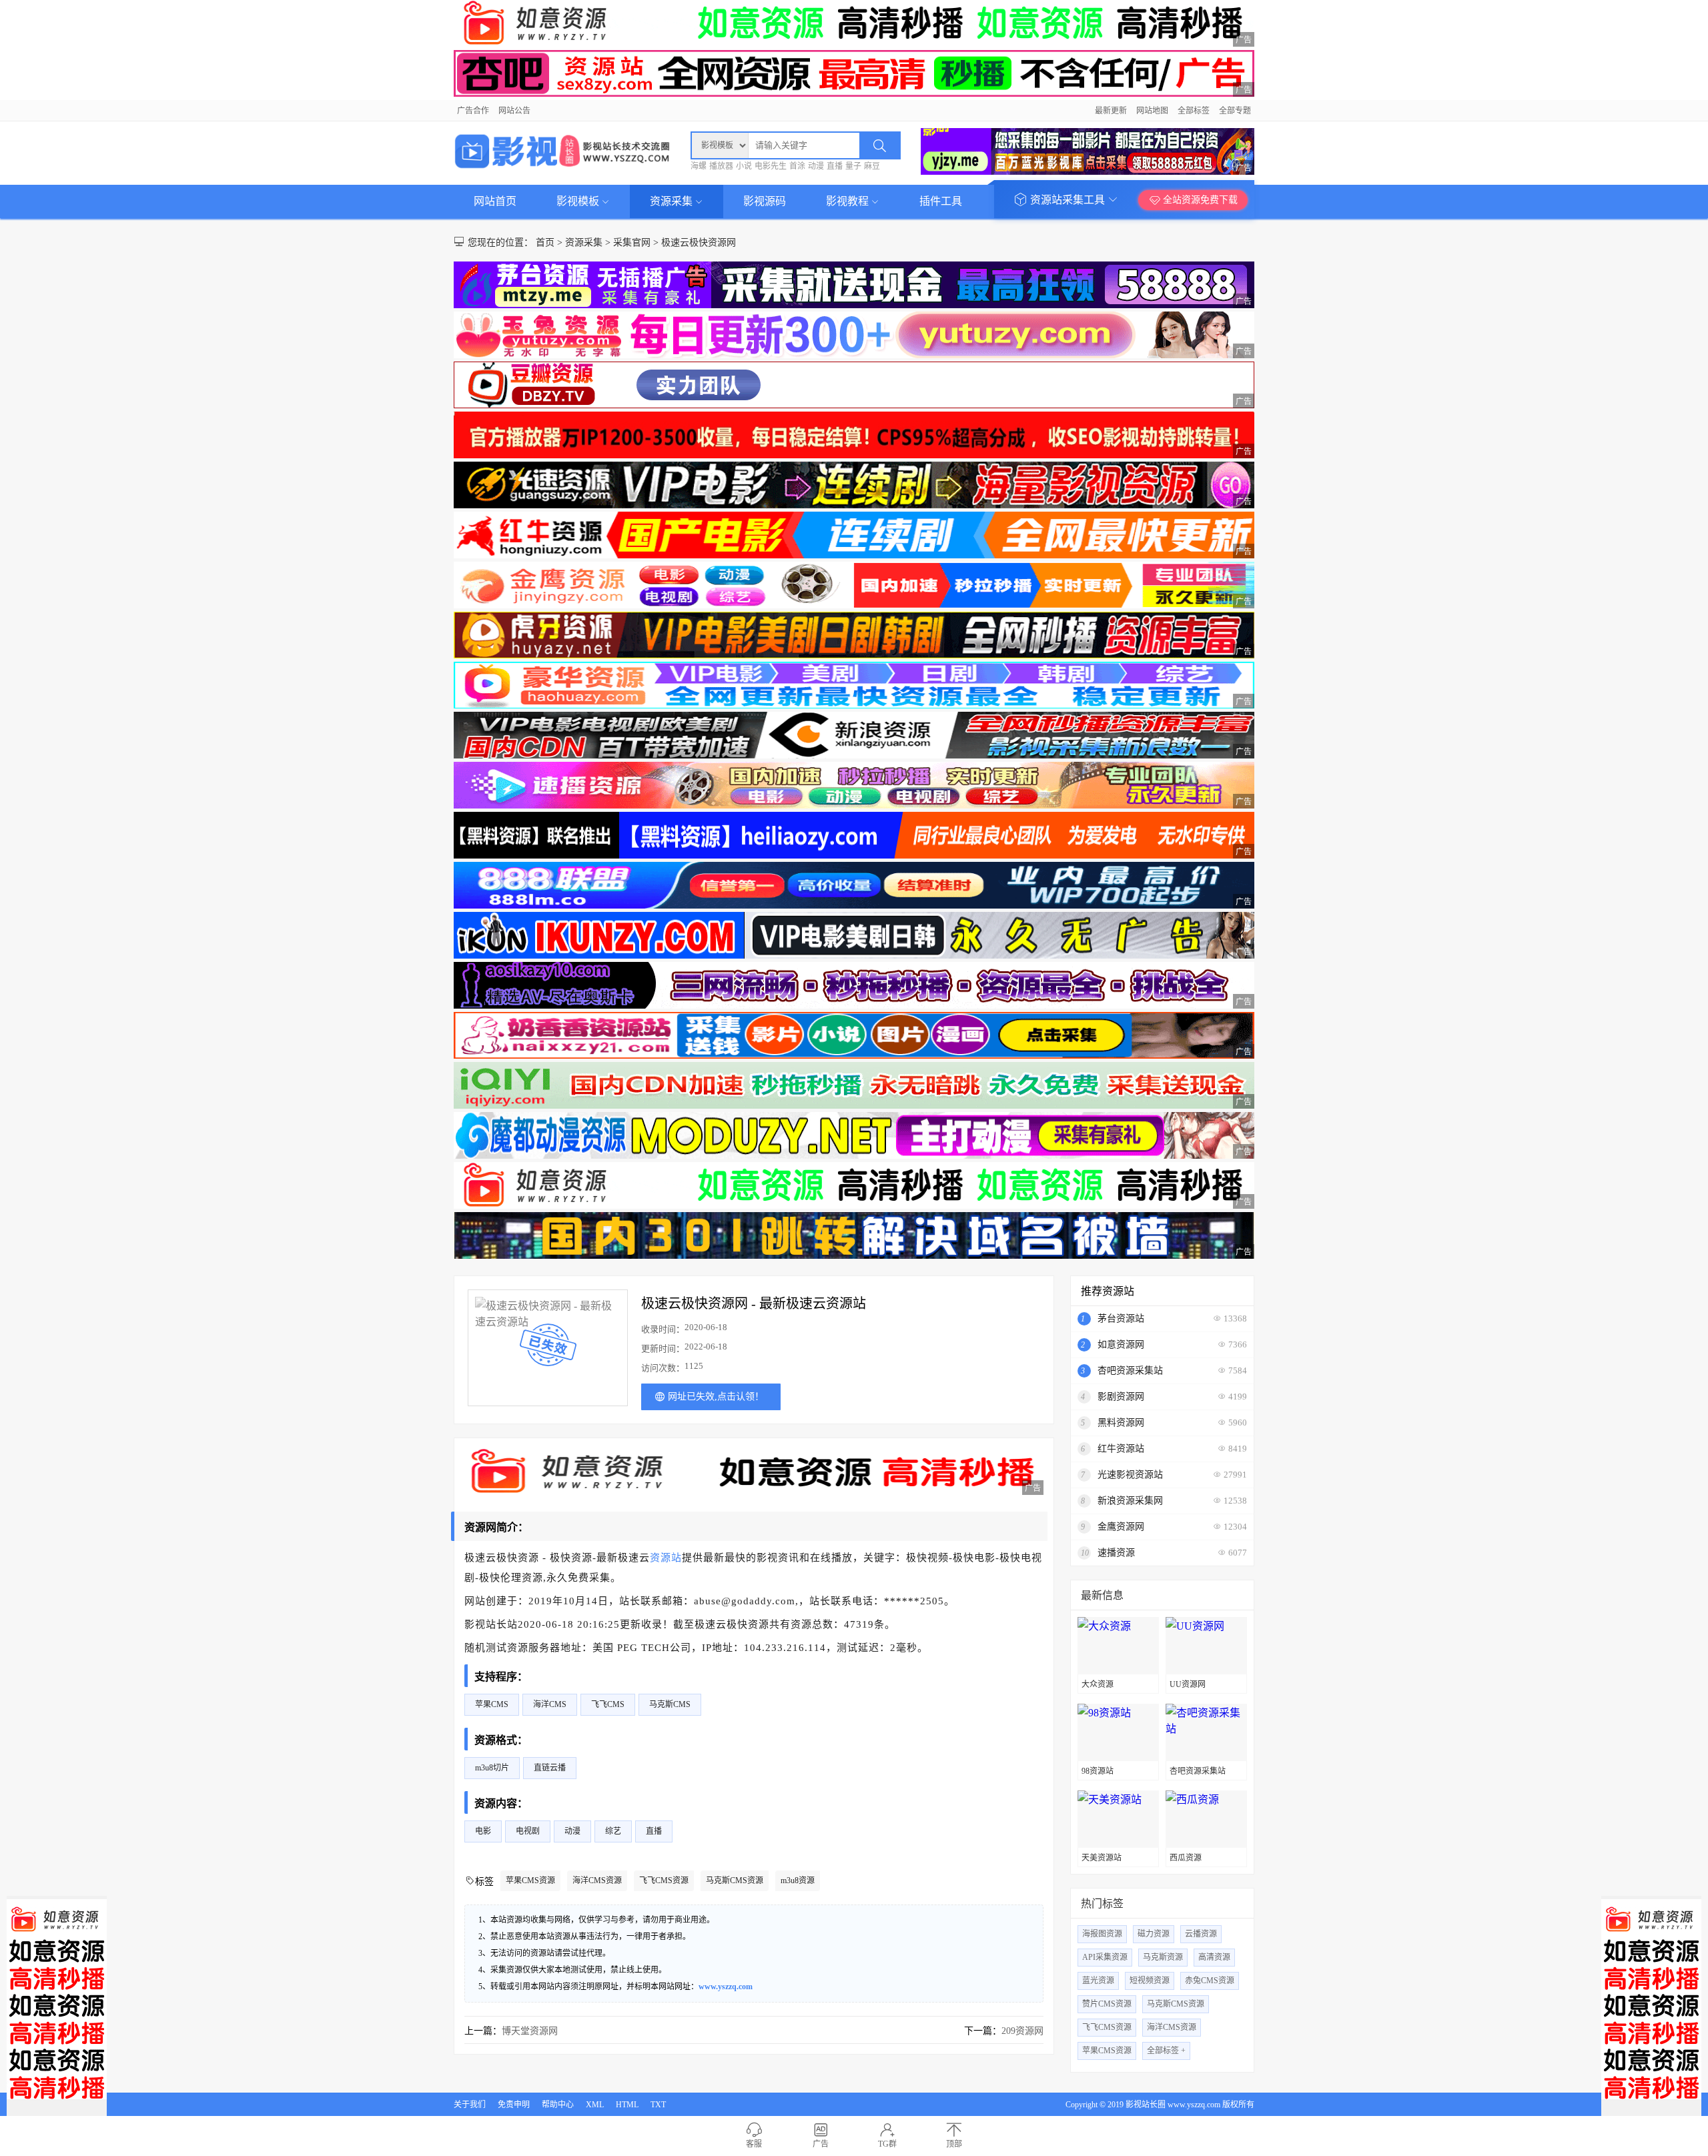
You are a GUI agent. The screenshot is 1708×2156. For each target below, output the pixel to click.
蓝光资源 (1098, 1981)
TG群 (887, 2144)
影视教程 (849, 201)
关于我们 (470, 2105)
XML (595, 2105)
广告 (821, 2144)
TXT (658, 2105)
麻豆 (872, 166)
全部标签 (1194, 111)
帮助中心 (558, 2105)
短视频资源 (1150, 1981)
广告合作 (473, 111)
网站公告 (514, 111)
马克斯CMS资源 (735, 1880)
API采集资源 (1105, 1957)
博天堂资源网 (530, 2031)
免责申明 (514, 2105)
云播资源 (1201, 1934)
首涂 (797, 166)
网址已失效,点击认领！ (716, 1397)
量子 (853, 166)
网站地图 (1152, 111)
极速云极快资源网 (699, 242)
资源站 (666, 1558)
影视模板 (579, 201)
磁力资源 (1154, 1934)
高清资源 (1214, 1957)
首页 (545, 242)
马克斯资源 (1163, 1957)
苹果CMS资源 (530, 1880)
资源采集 (673, 201)
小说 (744, 166)
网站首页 (495, 201)
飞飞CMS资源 (664, 1880)
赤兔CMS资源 (1210, 1981)
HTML (627, 2105)
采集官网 (632, 242)
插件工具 (941, 201)
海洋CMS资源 (597, 1880)
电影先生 (771, 166)
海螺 (699, 166)
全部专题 (1235, 111)
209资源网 (1022, 2031)
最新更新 (1111, 111)
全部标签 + (1166, 2051)
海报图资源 (1102, 1934)
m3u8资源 (798, 1880)
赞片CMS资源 (1107, 2004)
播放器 (721, 166)
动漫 (816, 166)
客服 (754, 2144)
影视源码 (765, 201)
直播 (835, 166)
